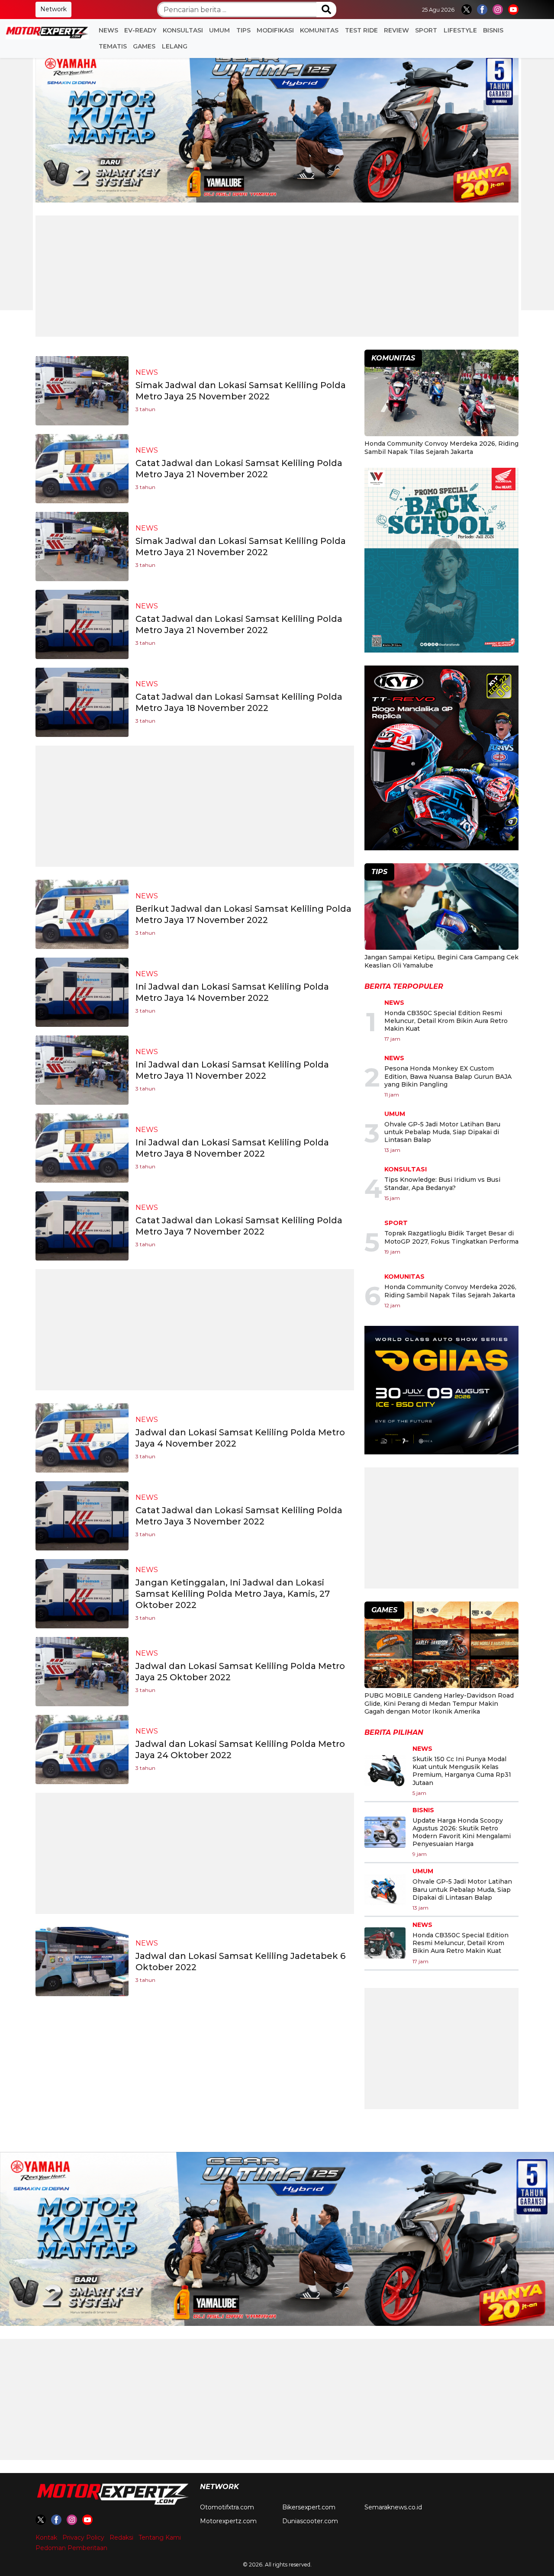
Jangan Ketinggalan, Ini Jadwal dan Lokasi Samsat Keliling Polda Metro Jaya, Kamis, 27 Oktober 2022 (233, 1594)
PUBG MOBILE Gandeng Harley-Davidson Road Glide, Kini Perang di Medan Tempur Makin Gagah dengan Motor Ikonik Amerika (439, 1703)
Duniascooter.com (310, 2521)
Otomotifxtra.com (227, 2507)
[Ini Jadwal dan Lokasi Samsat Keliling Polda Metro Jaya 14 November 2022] (82, 992)
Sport (426, 30)
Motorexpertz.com (228, 2521)
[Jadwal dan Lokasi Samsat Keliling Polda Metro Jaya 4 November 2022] (82, 1437)
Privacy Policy (83, 2537)
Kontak (46, 2537)
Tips (243, 30)
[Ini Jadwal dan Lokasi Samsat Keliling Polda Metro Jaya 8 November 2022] (82, 1147)
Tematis (113, 46)
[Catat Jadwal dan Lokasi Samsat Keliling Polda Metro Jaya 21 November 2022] (82, 468)
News (108, 30)
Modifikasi (275, 30)
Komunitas (319, 30)
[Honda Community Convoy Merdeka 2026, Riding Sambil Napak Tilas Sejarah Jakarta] (441, 394)
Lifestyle (460, 30)
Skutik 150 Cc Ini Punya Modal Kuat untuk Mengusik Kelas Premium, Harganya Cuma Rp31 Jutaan (462, 1771)
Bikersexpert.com (309, 2507)
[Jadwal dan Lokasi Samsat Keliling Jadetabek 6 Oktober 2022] (82, 1961)
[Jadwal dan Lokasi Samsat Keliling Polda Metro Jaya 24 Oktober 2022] (82, 1749)
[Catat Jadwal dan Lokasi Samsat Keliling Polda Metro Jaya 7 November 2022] (82, 1225)
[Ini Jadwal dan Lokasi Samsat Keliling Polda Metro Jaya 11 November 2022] (82, 1069)
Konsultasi (183, 30)
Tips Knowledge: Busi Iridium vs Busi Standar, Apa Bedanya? (442, 1183)
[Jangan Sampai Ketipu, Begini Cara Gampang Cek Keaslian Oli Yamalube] (441, 908)
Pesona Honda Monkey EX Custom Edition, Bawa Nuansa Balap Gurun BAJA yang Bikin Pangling (448, 1076)
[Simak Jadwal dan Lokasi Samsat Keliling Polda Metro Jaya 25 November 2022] (82, 390)
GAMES (144, 46)
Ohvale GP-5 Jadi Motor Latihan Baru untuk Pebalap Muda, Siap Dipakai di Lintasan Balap (442, 1132)
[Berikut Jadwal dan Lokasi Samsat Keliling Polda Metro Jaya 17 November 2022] (82, 914)
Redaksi (121, 2537)
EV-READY (140, 30)
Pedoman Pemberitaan (71, 2548)
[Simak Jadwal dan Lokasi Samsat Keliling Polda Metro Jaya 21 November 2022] (82, 546)
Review (396, 30)
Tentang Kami (160, 2537)
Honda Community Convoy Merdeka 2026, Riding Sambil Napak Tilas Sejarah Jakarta (441, 447)
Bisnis (493, 30)
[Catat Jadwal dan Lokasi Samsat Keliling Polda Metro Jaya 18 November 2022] (82, 702)
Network (53, 9)
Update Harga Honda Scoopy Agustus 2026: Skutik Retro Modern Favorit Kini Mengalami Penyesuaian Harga (462, 1832)
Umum (219, 30)
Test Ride (361, 30)
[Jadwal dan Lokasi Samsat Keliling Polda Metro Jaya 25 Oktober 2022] (82, 1671)
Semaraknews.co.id (393, 2507)
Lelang (175, 46)
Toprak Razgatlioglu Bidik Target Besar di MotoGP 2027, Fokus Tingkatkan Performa (451, 1237)
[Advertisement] (277, 276)
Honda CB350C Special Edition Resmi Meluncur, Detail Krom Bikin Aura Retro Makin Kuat (446, 1021)
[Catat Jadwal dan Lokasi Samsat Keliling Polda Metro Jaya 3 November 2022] (82, 1515)
